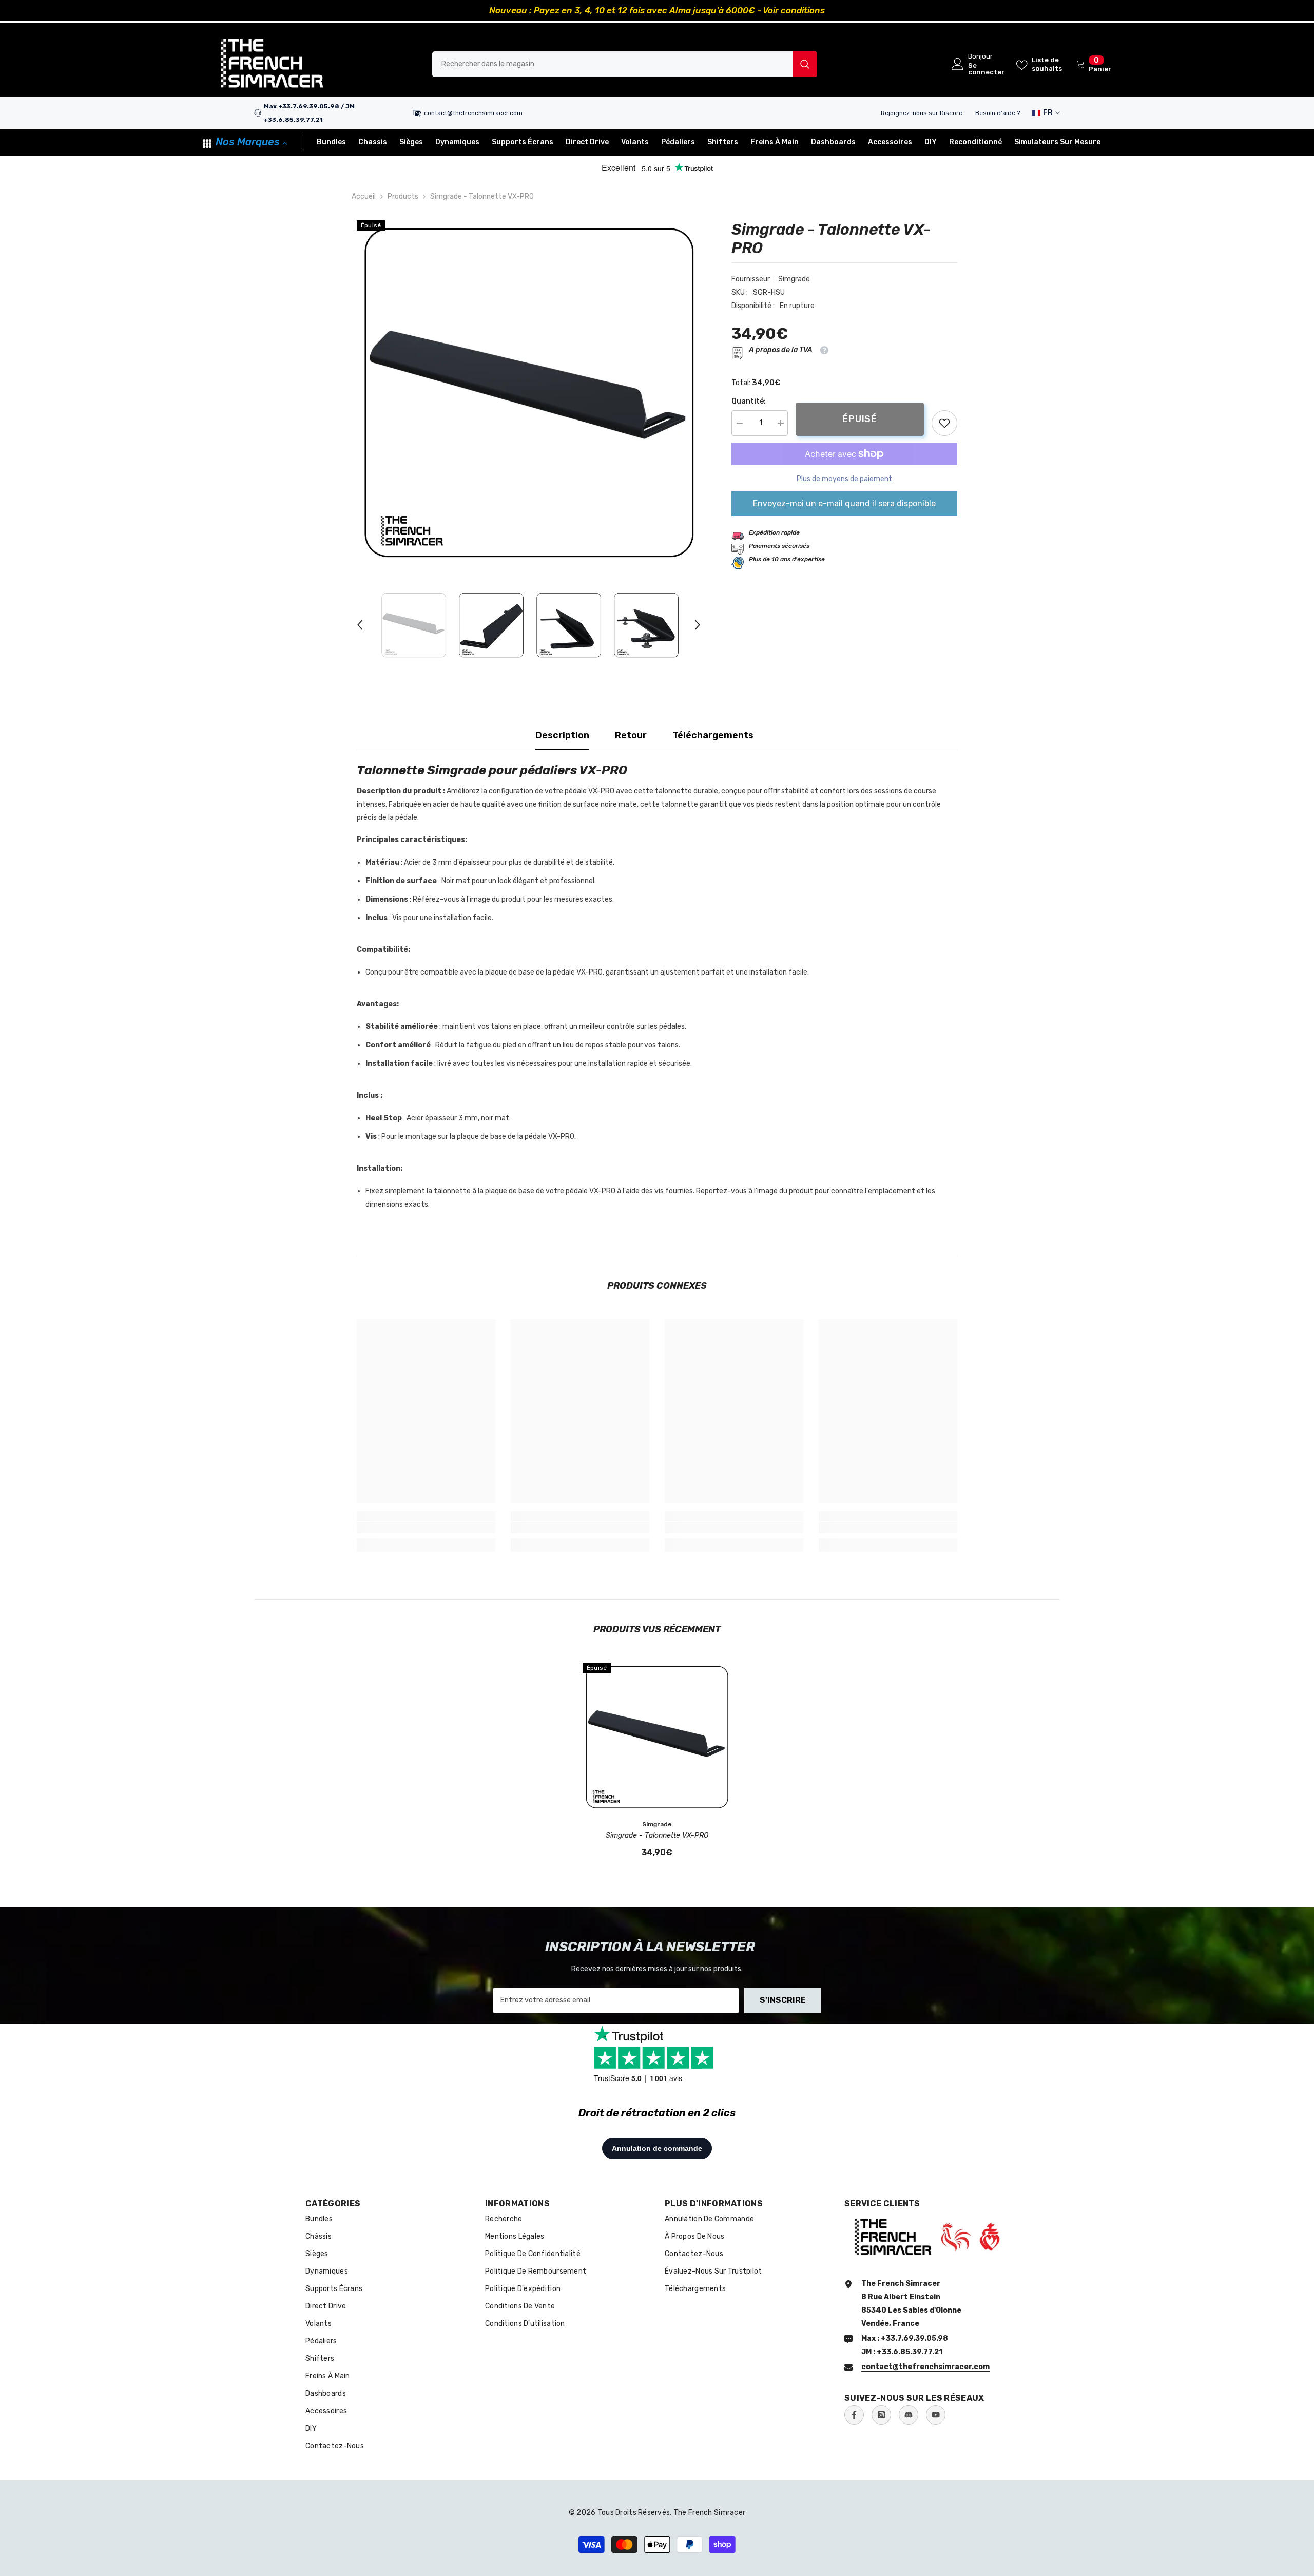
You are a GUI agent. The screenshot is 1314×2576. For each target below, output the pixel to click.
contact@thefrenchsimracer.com (473, 113)
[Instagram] (881, 2415)
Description (562, 735)
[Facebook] (854, 2415)
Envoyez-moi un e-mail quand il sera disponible (844, 503)
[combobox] (612, 64)
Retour (631, 735)
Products (403, 196)
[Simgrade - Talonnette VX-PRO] (657, 1737)
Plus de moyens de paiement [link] (844, 479)
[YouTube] (936, 2415)
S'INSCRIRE (783, 2000)
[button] (360, 625)
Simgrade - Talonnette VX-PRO (657, 1835)
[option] (657, 10)
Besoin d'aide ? (998, 113)
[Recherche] (625, 64)
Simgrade (794, 279)
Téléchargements (713, 735)
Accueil (364, 196)
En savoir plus (772, 10)
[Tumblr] (909, 2415)
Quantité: (749, 401)
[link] (944, 423)
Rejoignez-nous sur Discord (922, 113)
